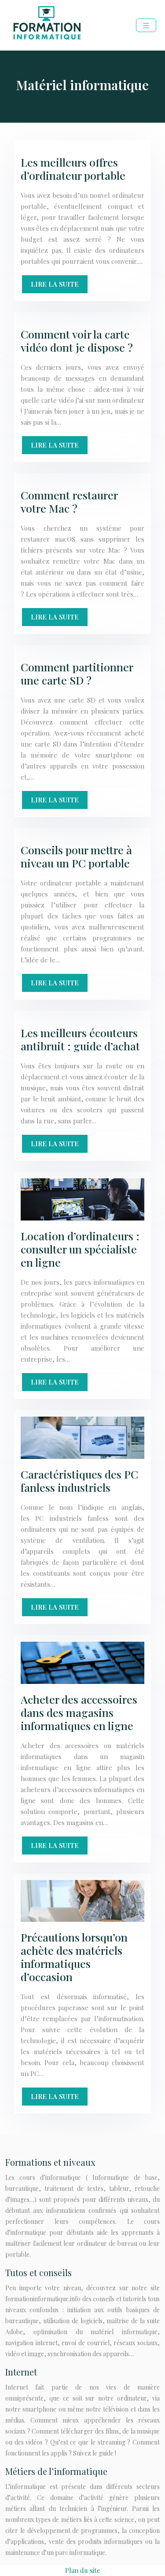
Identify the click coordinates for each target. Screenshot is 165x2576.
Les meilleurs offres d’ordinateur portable (73, 169)
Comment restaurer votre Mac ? (69, 501)
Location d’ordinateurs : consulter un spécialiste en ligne (80, 1249)
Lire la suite (55, 284)
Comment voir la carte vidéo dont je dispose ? (77, 341)
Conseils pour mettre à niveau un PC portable (76, 856)
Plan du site (83, 2570)
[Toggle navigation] (146, 25)
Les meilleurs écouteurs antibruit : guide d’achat (80, 1039)
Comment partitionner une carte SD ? (77, 673)
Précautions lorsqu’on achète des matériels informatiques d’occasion (74, 1957)
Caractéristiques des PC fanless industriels (79, 1481)
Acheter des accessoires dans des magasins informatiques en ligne (79, 1712)
